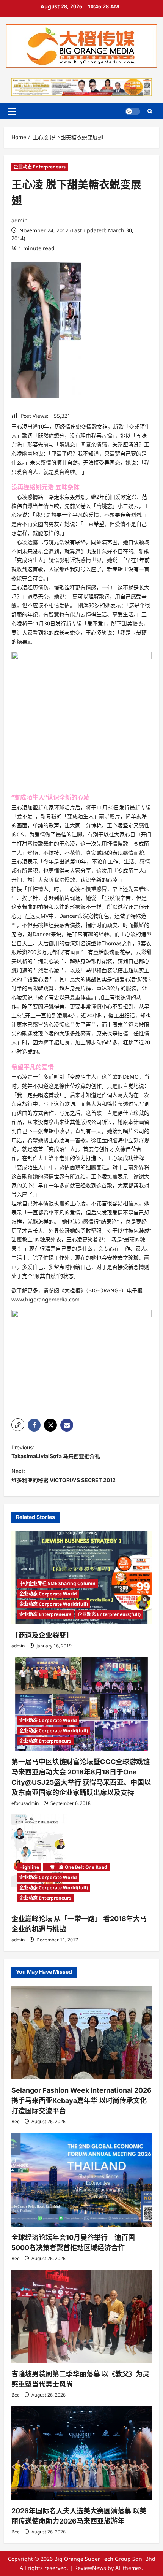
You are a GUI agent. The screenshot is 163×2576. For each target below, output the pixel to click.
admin (20, 220)
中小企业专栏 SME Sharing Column (57, 1583)
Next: (63, 1475)
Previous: (56, 1452)
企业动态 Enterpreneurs (40, 167)
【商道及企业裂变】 (42, 1635)
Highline (29, 1867)
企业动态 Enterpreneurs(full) (109, 1614)
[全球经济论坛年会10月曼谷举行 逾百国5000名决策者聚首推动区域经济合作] (81, 2180)
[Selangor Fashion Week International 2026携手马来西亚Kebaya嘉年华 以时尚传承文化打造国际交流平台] (81, 2032)
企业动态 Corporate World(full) (54, 1604)
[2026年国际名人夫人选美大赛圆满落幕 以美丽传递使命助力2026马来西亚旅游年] (81, 2453)
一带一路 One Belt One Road (76, 1867)
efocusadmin (25, 1803)
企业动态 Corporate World (48, 1594)
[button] (12, 111)
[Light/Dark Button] (133, 111)
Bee (16, 2121)
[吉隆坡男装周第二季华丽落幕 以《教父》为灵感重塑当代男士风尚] (81, 2316)
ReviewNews (90, 2568)
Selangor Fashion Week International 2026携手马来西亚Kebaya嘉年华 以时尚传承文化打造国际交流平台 (81, 2101)
